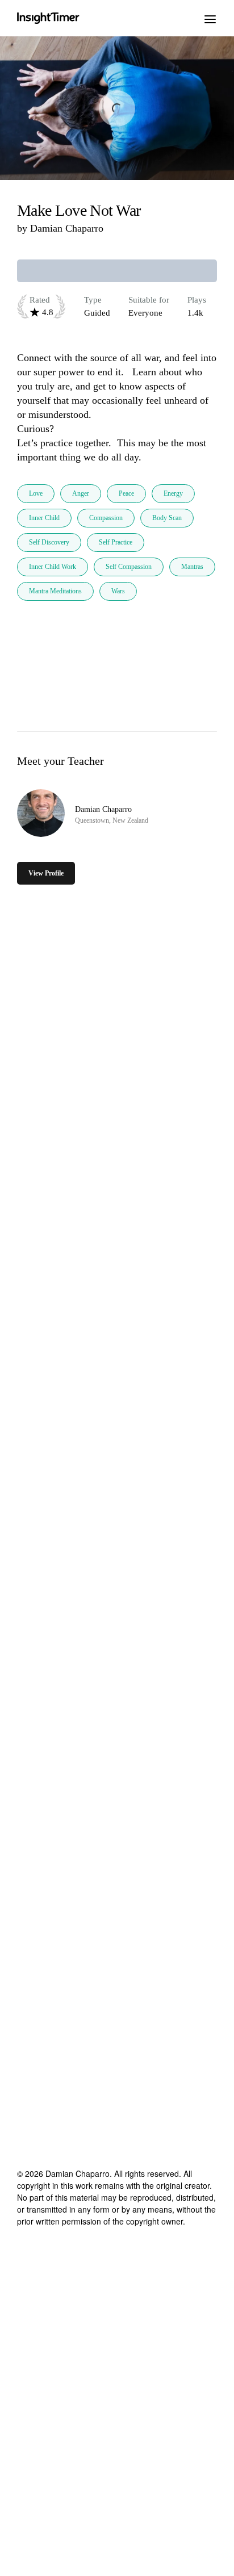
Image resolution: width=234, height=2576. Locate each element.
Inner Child (44, 518)
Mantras (192, 567)
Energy (173, 493)
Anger (81, 493)
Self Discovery (49, 542)
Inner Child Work (53, 567)
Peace (126, 493)
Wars (118, 591)
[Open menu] (210, 18)
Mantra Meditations (55, 591)
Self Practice (116, 542)
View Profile (46, 873)
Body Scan (167, 518)
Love (36, 493)
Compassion (106, 518)
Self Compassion (129, 567)
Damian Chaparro (67, 228)
